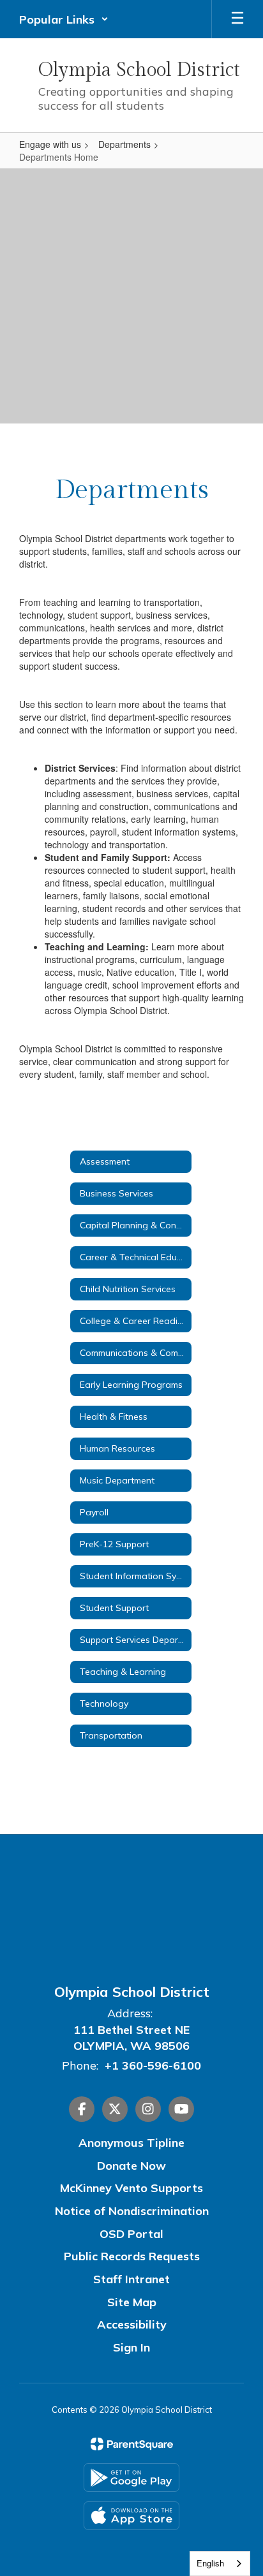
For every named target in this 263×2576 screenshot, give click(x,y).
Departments (124, 144)
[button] (64, 19)
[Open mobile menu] (237, 19)
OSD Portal (131, 2234)
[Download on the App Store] (131, 2516)
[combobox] (220, 2564)
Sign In (131, 2347)
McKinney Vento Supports (131, 2188)
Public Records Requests (132, 2256)
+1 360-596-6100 (153, 2065)
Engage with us (50, 144)
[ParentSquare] (132, 2444)
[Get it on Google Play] (131, 2477)
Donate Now (131, 2166)
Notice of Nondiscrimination (132, 2211)
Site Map (132, 2302)
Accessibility (132, 2324)
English (210, 2563)
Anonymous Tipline (131, 2143)
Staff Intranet (131, 2279)
